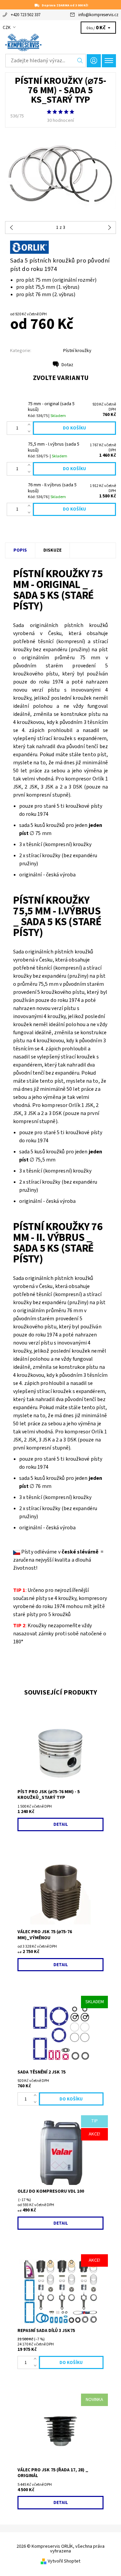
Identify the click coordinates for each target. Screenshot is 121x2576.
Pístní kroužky (77, 351)
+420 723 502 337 (26, 15)
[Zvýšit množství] (30, 425)
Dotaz (67, 365)
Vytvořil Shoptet (64, 2561)
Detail (61, 1824)
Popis (20, 550)
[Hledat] (80, 61)
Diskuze (52, 550)
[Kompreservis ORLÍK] (61, 42)
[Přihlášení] (94, 61)
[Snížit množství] (30, 431)
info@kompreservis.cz (98, 15)
